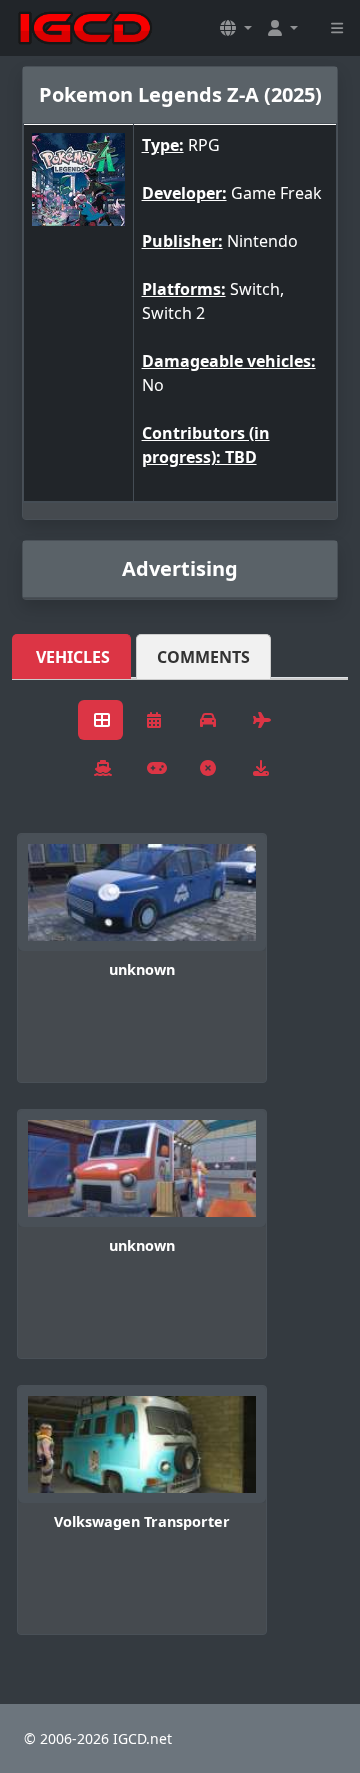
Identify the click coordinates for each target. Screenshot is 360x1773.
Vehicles (73, 657)
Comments (203, 657)
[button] (236, 28)
